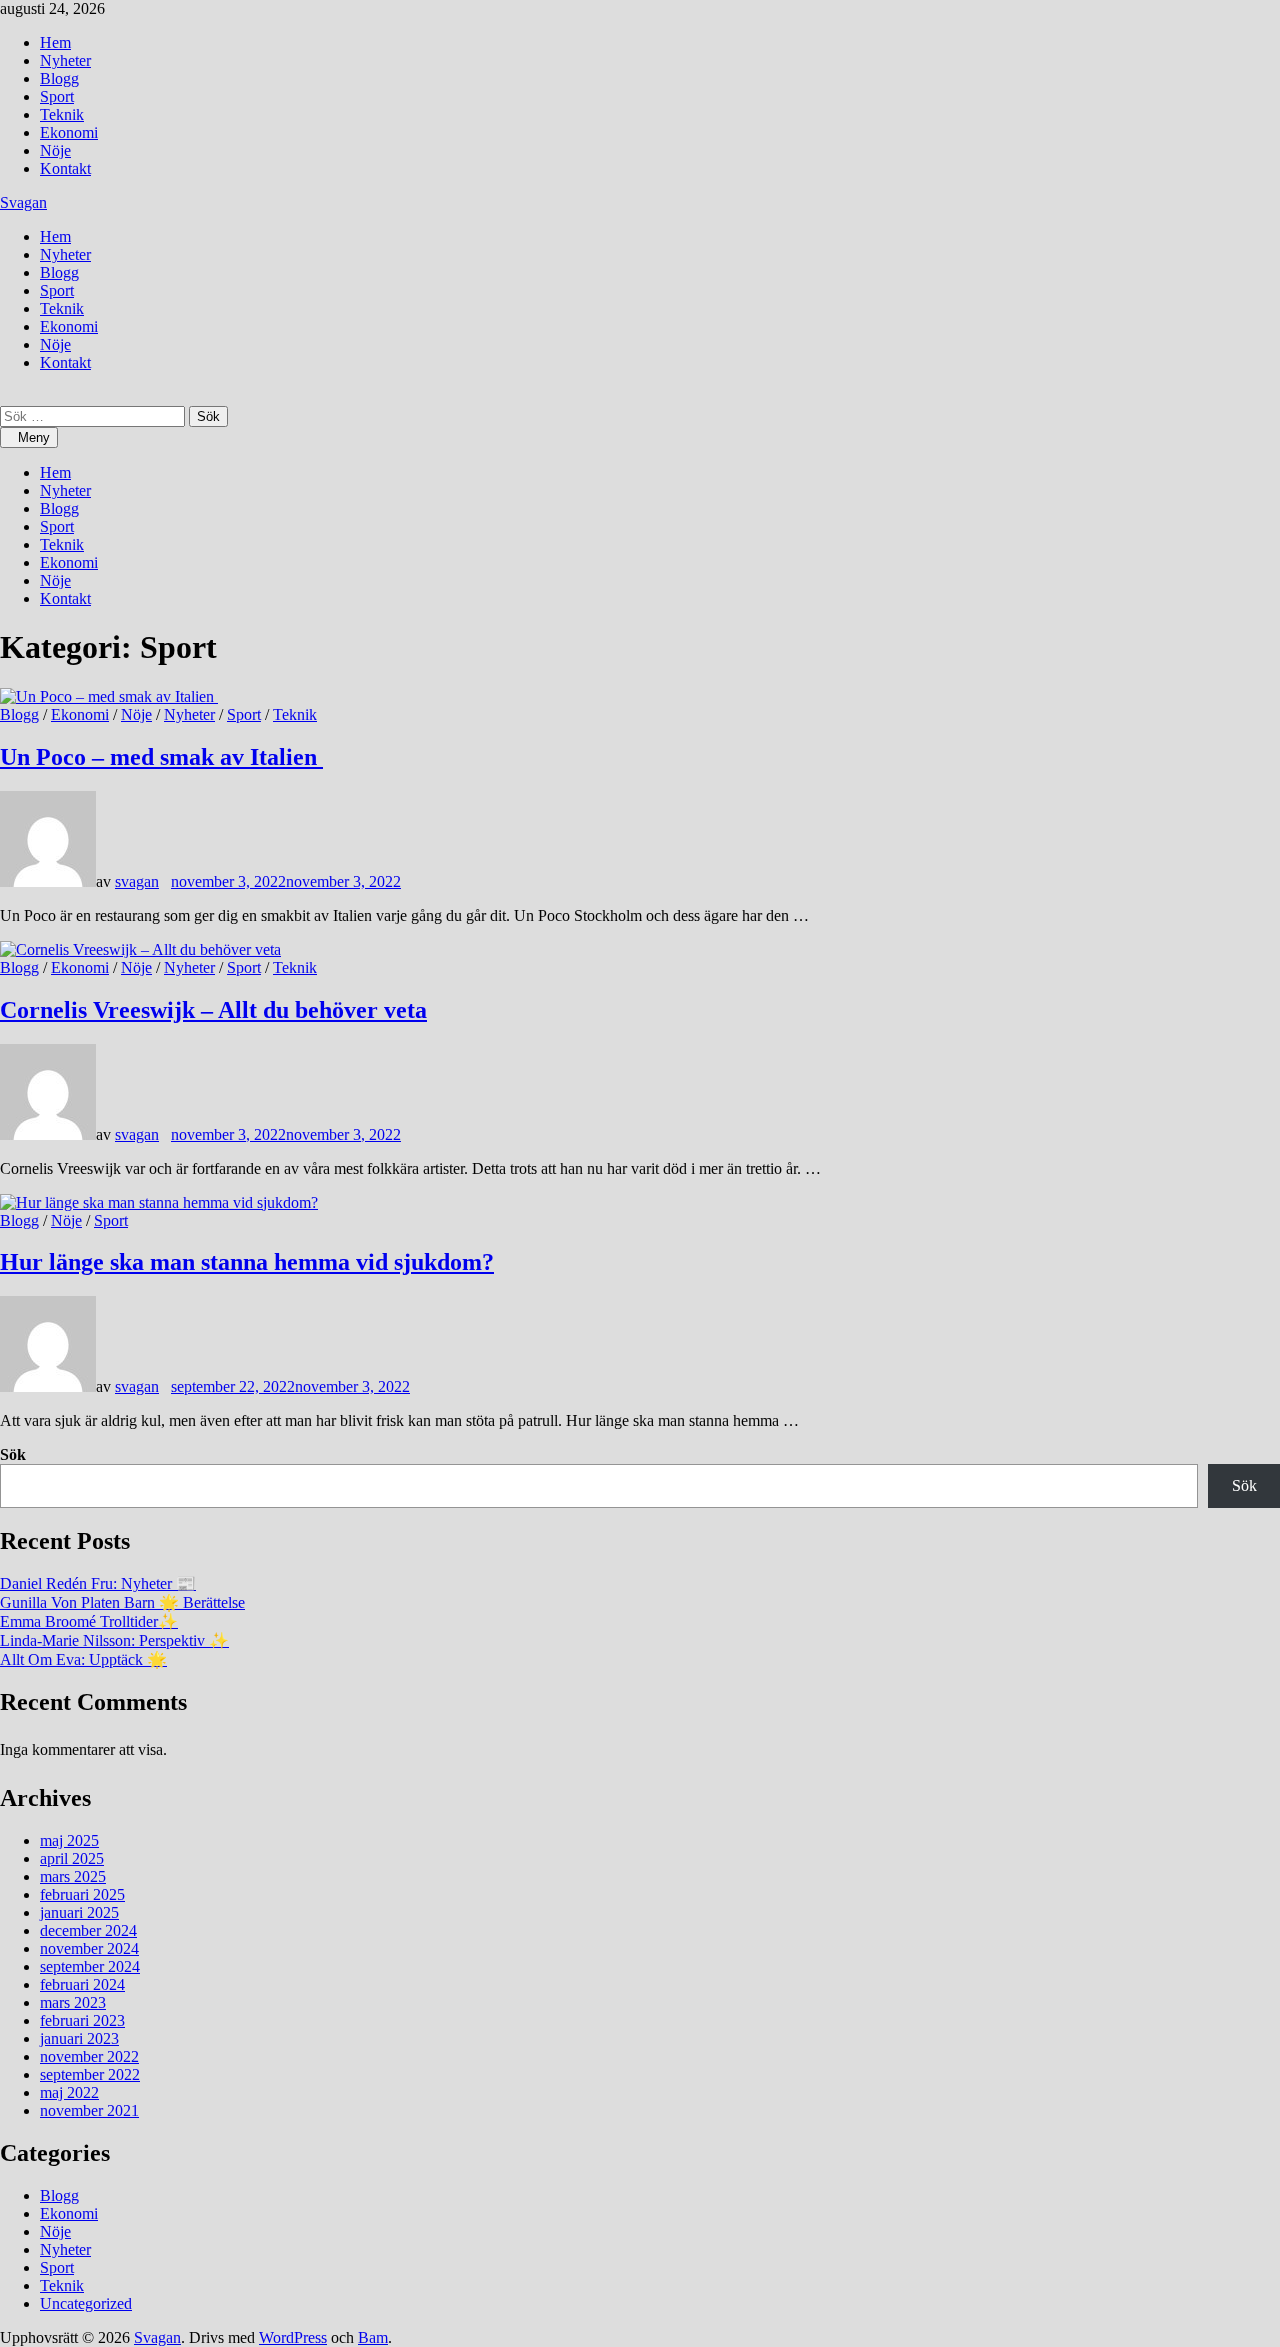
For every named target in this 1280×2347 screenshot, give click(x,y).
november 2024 (89, 1948)
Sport (57, 96)
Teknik (62, 114)
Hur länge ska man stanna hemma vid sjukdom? (247, 1262)
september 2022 (90, 2074)
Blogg (59, 78)
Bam (373, 2337)
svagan (137, 881)
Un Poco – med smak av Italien (161, 757)
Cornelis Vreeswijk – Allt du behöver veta (213, 1010)
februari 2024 (82, 1984)
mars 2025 (73, 1876)
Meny (34, 437)
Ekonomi (69, 132)
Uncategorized (86, 2303)
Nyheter (65, 60)
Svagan (23, 202)
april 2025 (72, 1858)
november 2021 (89, 2110)
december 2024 (88, 1930)
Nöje (55, 150)
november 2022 (89, 2056)
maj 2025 (69, 1840)
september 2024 (90, 1966)
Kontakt (65, 168)
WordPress (293, 2337)
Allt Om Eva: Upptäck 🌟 (83, 1659)
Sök (13, 1454)
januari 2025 (79, 1912)
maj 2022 (69, 2092)
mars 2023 (73, 2002)
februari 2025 (82, 1894)
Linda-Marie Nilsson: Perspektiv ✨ (114, 1640)
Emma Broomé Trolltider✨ (89, 1621)
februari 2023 (82, 2020)
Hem (55, 42)
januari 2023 (79, 2038)
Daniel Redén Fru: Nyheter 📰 (98, 1583)
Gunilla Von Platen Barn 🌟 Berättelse (122, 1602)
